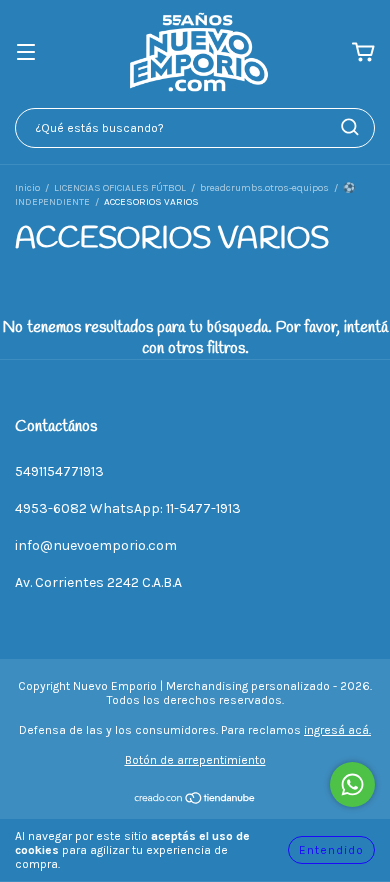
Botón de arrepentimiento (195, 760)
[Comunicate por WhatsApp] (352, 784)
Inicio (27, 188)
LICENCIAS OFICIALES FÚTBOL (120, 188)
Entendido (331, 850)
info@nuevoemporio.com (96, 545)
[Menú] (26, 53)
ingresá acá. (337, 730)
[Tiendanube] (195, 801)
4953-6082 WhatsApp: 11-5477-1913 (128, 508)
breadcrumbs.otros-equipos (264, 188)
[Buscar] (350, 127)
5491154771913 (59, 471)
